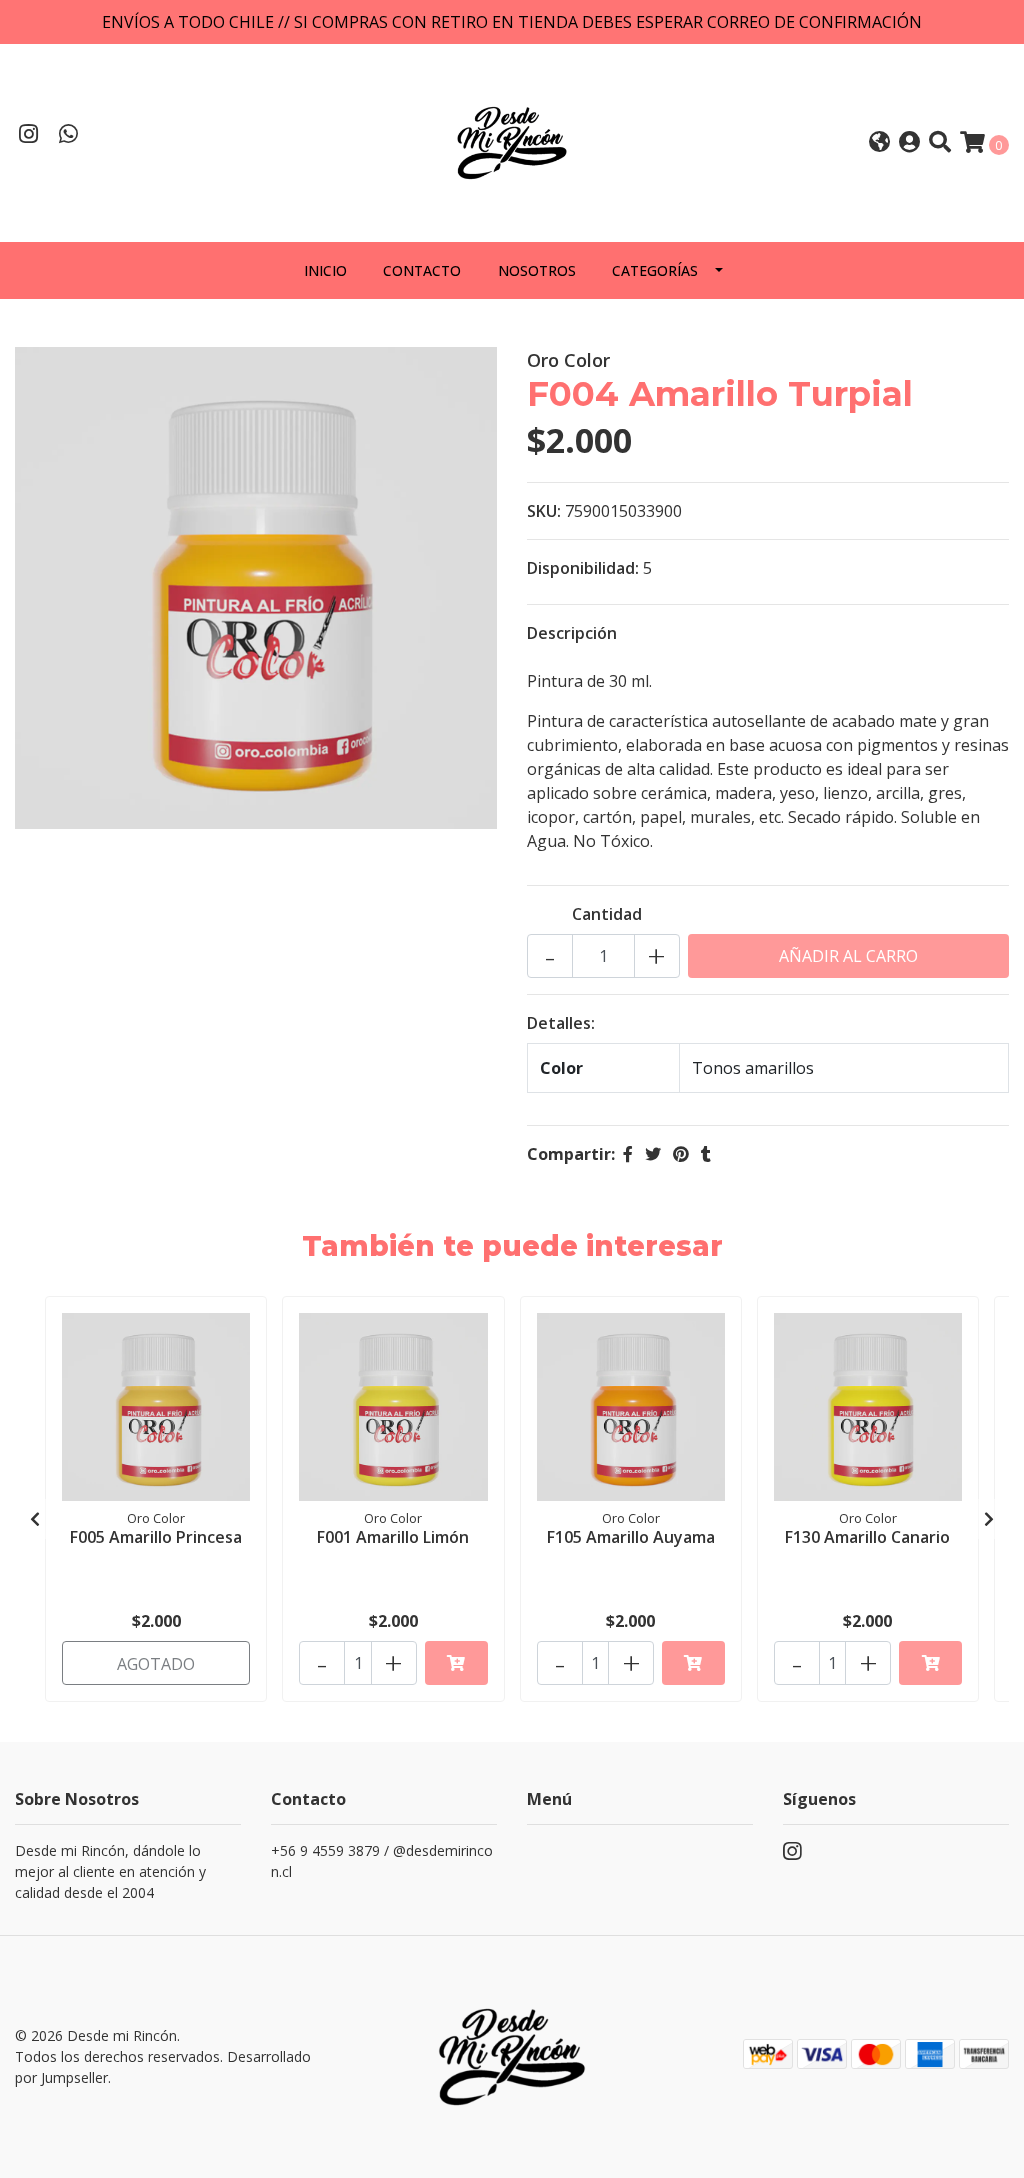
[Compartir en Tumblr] (706, 1154)
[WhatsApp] (69, 136)
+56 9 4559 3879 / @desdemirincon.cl (382, 1861)
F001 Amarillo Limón (393, 1537)
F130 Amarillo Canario (867, 1537)
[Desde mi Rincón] (512, 141)
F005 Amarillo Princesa (156, 1537)
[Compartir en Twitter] (653, 1154)
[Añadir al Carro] (456, 1663)
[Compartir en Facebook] (628, 1154)
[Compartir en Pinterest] (681, 1154)
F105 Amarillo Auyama (631, 1537)
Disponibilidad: (583, 568)
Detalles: (561, 1023)
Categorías (655, 270)
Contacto (422, 270)
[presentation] (35, 1519)
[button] (879, 143)
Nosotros (537, 270)
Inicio (325, 270)
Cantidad (607, 914)
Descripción (572, 633)
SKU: (544, 511)
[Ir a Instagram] (29, 136)
